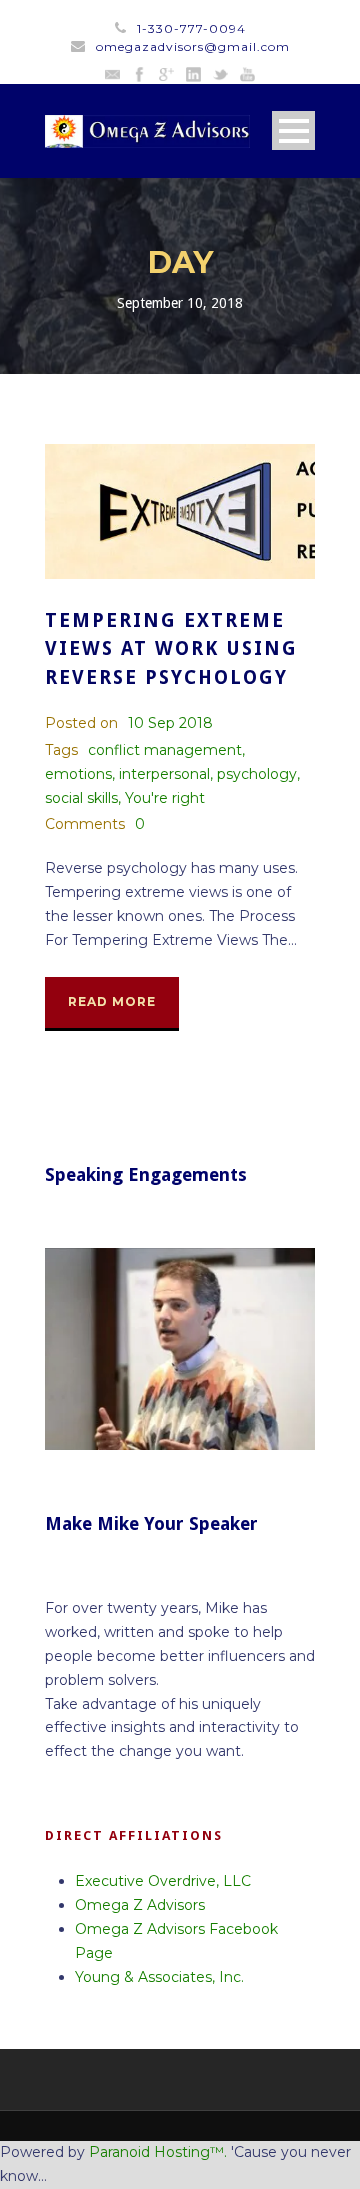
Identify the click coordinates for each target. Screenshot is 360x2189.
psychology (257, 774)
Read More (112, 1001)
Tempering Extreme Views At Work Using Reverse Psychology (171, 649)
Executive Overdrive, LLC (163, 1881)
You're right (165, 798)
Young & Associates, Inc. (159, 1977)
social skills (81, 798)
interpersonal (164, 774)
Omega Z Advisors (140, 1905)
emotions (78, 774)
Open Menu (293, 130)
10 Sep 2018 (170, 723)
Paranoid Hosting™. (158, 2152)
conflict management (165, 750)
